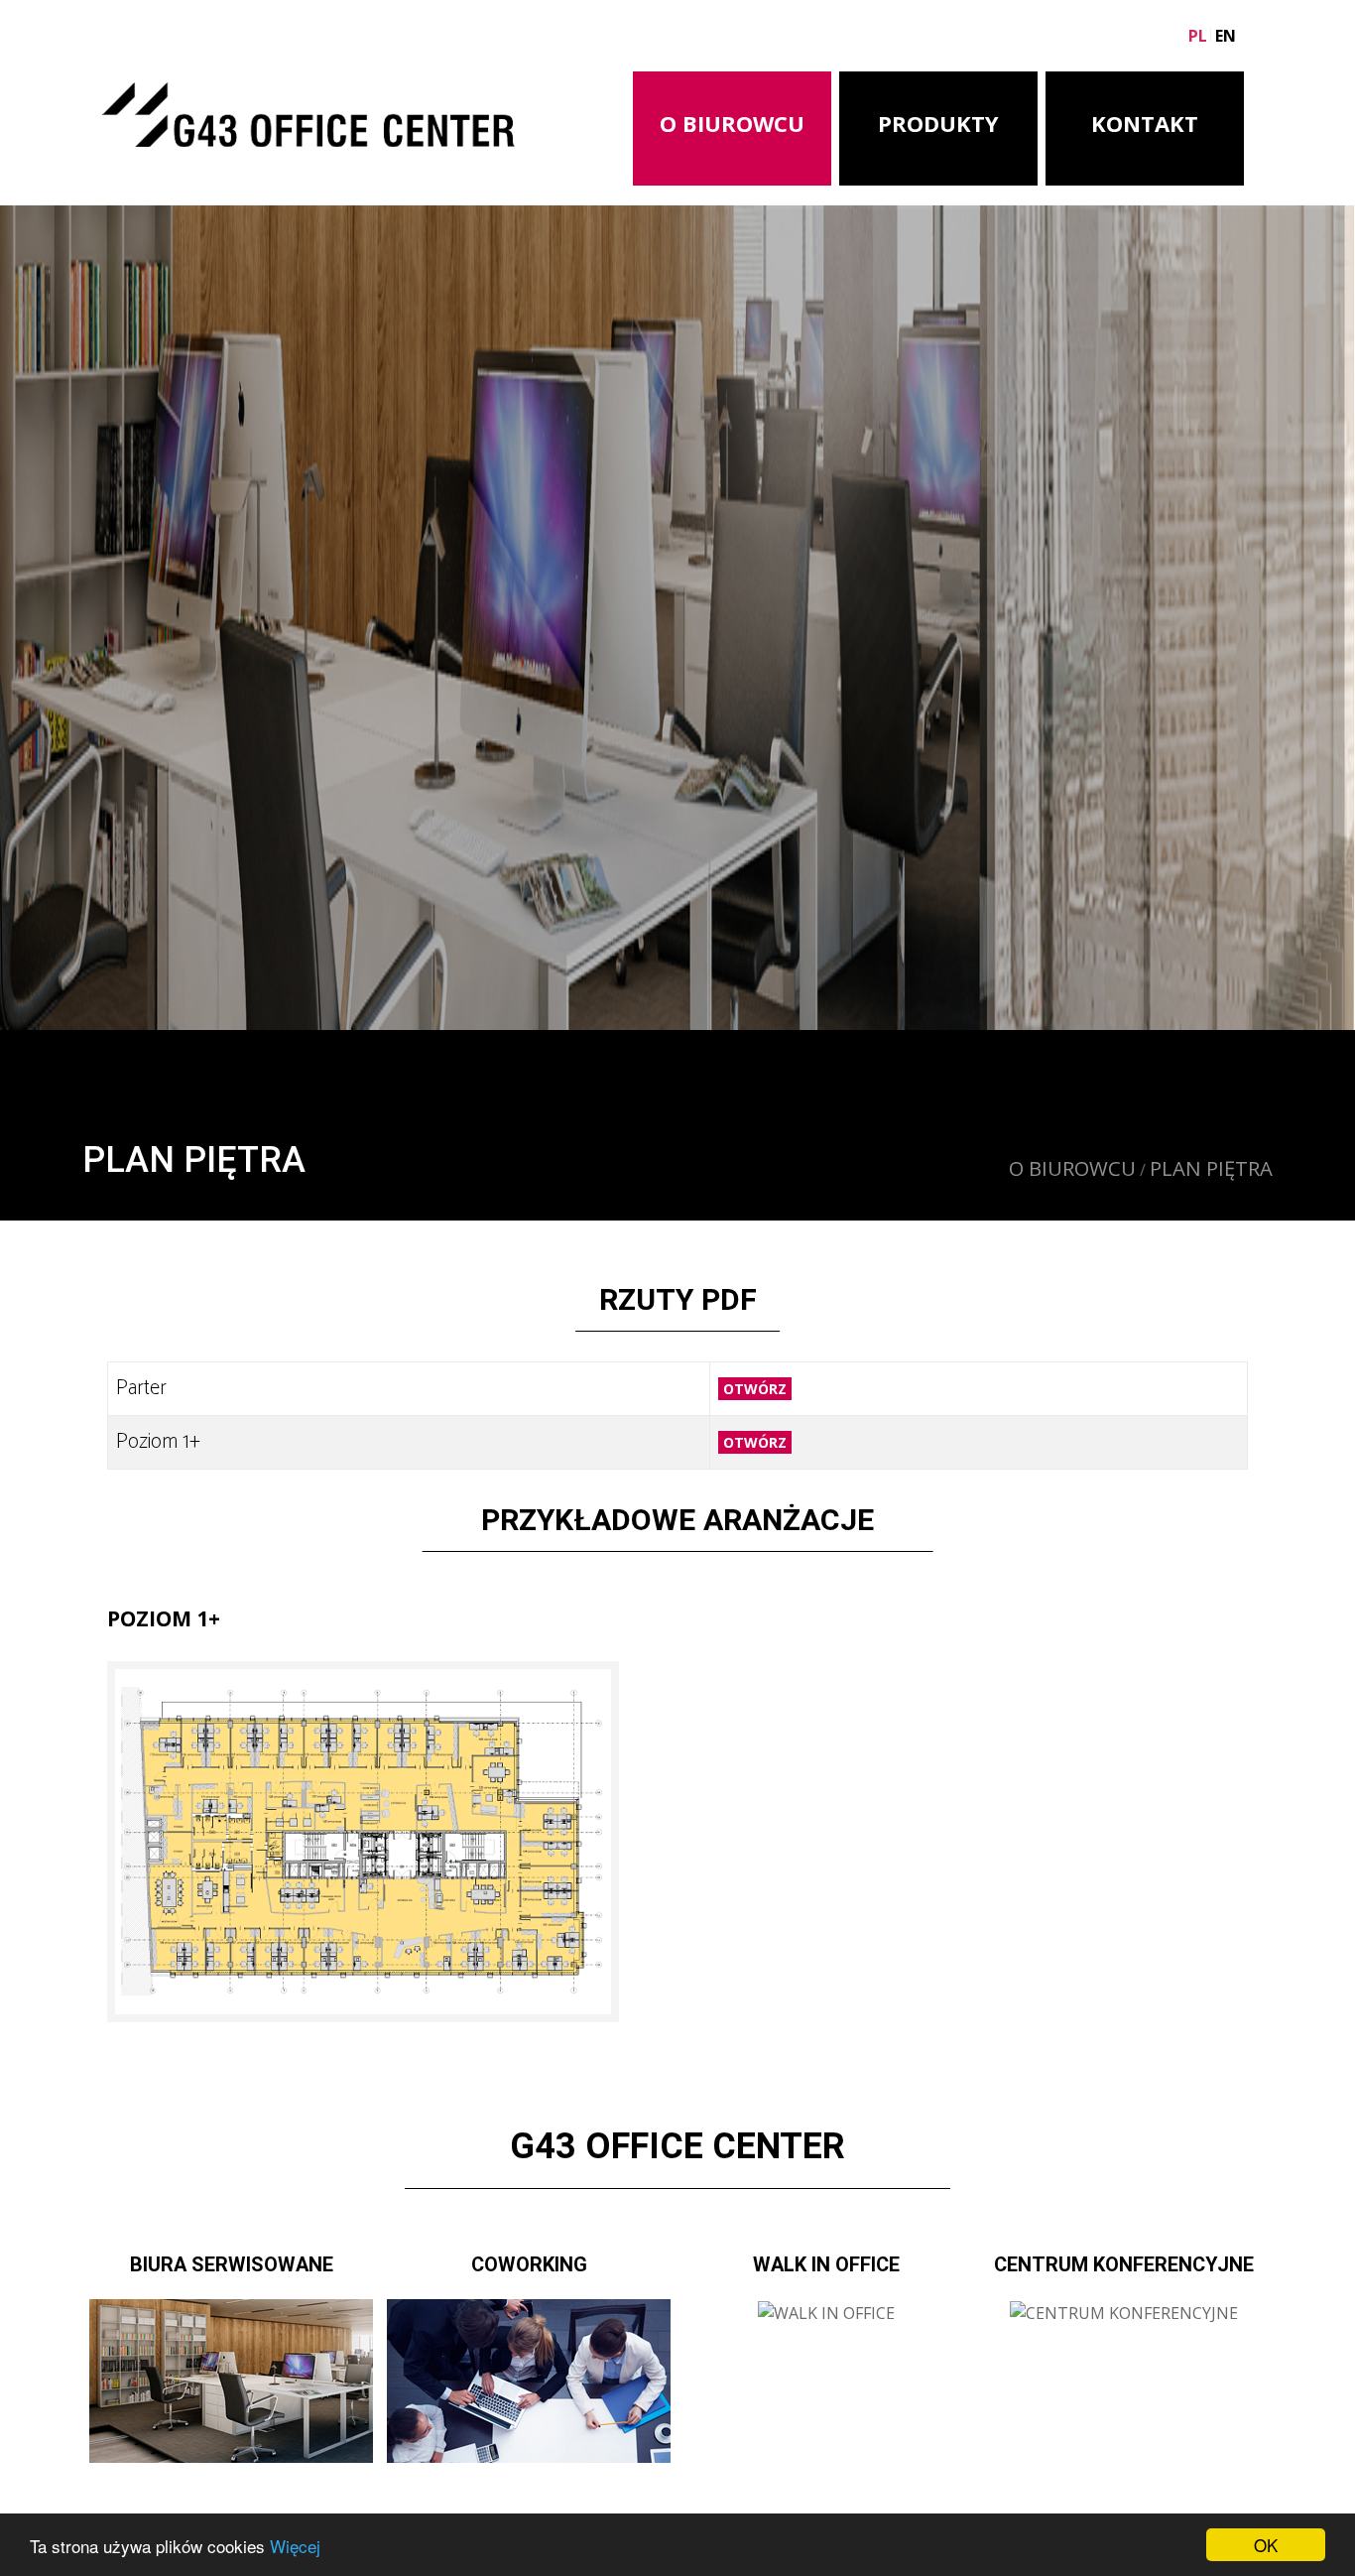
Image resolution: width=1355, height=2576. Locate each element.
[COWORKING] (529, 2380)
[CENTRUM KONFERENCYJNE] (1124, 2311)
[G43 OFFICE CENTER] (308, 109)
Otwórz (755, 1389)
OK (1266, 2545)
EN (1226, 36)
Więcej (295, 2546)
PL (1198, 36)
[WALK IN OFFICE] (826, 2311)
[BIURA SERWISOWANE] (231, 2380)
